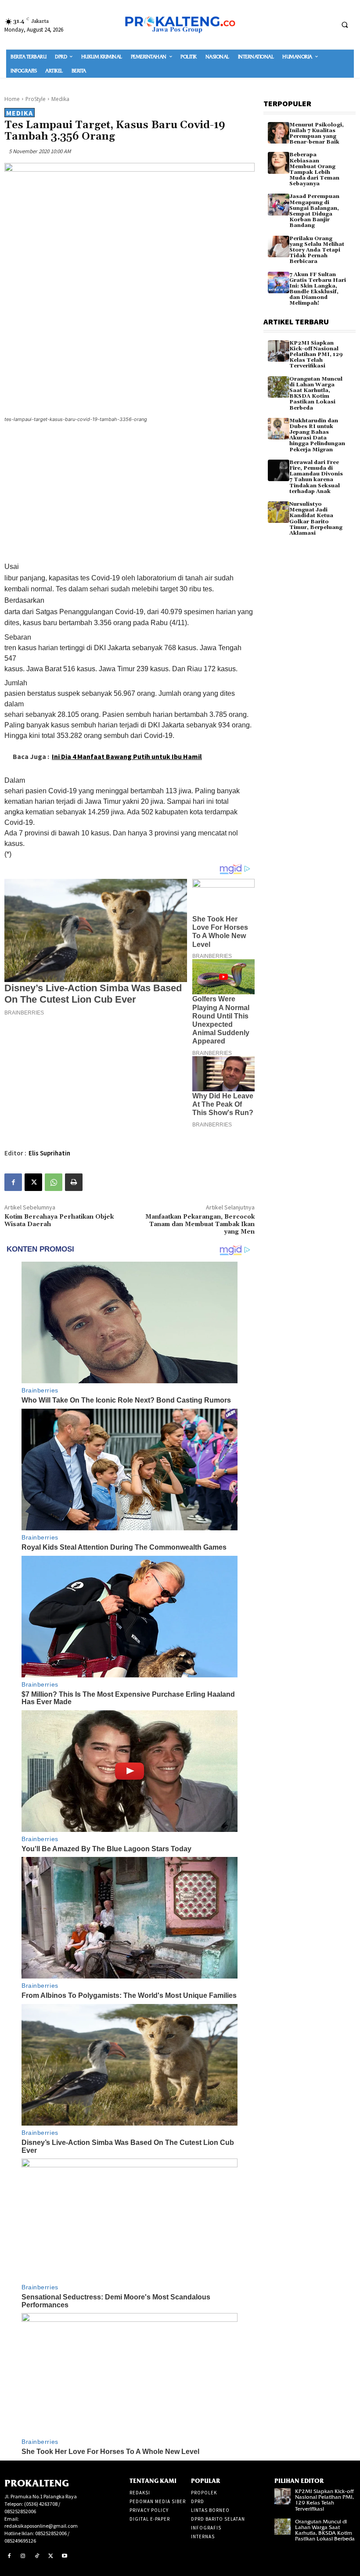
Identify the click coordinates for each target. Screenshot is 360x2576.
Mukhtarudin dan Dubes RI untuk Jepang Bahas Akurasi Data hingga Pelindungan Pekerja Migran (317, 435)
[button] (345, 25)
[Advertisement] (130, 494)
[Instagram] (23, 2556)
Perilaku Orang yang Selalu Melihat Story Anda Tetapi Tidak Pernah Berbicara (317, 250)
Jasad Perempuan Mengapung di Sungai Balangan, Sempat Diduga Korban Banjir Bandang (314, 211)
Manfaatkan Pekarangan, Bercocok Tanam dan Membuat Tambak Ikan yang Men (200, 1224)
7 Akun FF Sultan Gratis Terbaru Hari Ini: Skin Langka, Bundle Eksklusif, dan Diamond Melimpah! (318, 289)
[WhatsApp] (54, 1182)
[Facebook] (13, 1182)
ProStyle (36, 99)
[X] (33, 1182)
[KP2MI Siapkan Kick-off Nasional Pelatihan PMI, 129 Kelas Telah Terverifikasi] (279, 351)
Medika (60, 99)
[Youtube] (65, 2556)
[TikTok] (37, 2556)
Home (12, 99)
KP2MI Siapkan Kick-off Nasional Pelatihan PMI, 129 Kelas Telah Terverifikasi (316, 355)
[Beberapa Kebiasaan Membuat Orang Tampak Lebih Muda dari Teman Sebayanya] (279, 163)
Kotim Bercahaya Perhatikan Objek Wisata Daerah (59, 1221)
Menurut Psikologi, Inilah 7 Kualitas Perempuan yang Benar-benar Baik (317, 134)
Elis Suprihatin (49, 1153)
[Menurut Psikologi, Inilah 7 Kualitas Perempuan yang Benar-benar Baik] (279, 133)
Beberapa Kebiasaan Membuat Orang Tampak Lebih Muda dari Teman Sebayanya (314, 169)
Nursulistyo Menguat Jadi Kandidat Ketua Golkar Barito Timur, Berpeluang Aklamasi (316, 519)
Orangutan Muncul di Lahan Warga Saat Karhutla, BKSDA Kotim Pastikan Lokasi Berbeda (316, 394)
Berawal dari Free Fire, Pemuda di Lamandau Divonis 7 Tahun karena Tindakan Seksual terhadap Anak (316, 477)
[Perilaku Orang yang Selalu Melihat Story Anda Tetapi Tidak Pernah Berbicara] (279, 246)
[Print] (74, 1182)
